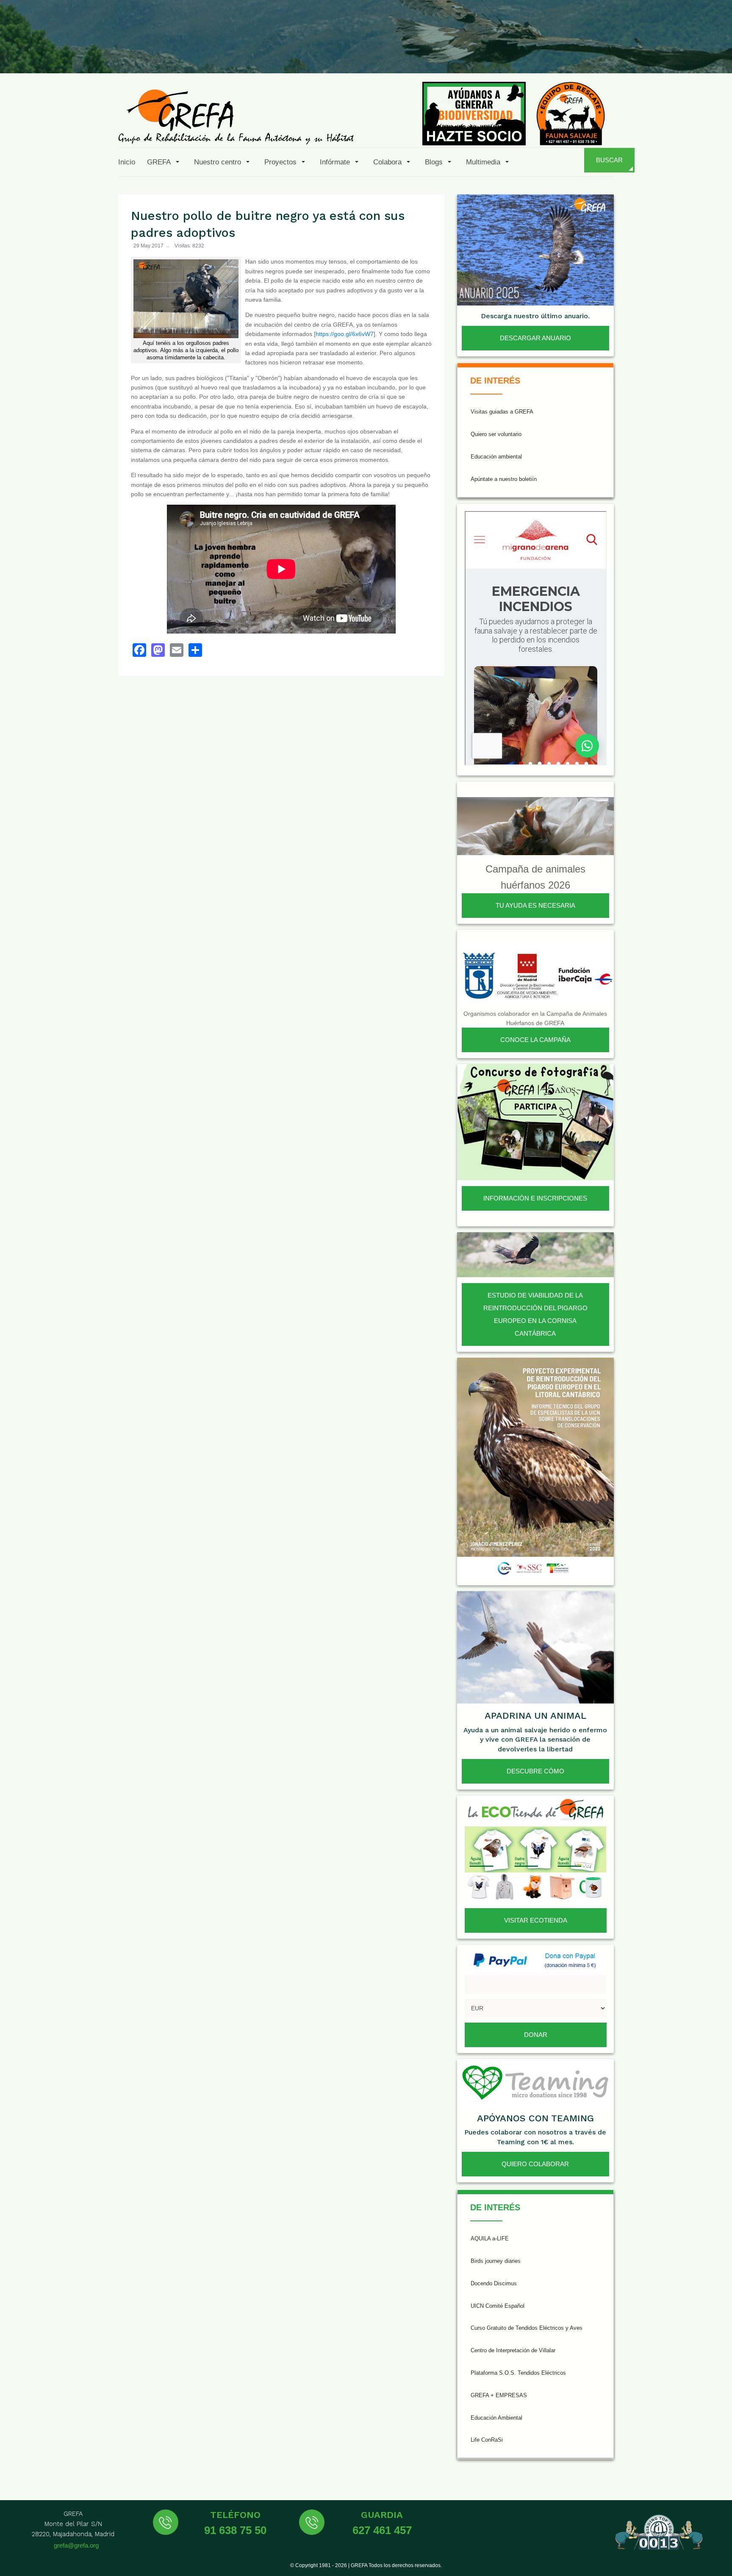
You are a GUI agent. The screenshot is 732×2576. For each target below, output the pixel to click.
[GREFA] (236, 116)
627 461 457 (382, 2530)
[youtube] (654, 53)
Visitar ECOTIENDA (536, 1920)
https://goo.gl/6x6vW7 (345, 334)
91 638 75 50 (235, 2530)
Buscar (609, 160)
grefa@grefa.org (76, 2545)
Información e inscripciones (535, 1198)
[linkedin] (675, 53)
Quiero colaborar (535, 2164)
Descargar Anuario (535, 338)
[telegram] (716, 53)
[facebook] (572, 53)
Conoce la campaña (535, 1040)
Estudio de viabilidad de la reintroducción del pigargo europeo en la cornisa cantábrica (535, 1314)
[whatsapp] (696, 53)
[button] (165, 162)
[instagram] (613, 53)
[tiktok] (634, 53)
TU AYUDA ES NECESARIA (535, 905)
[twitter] (593, 53)
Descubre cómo (535, 1771)
